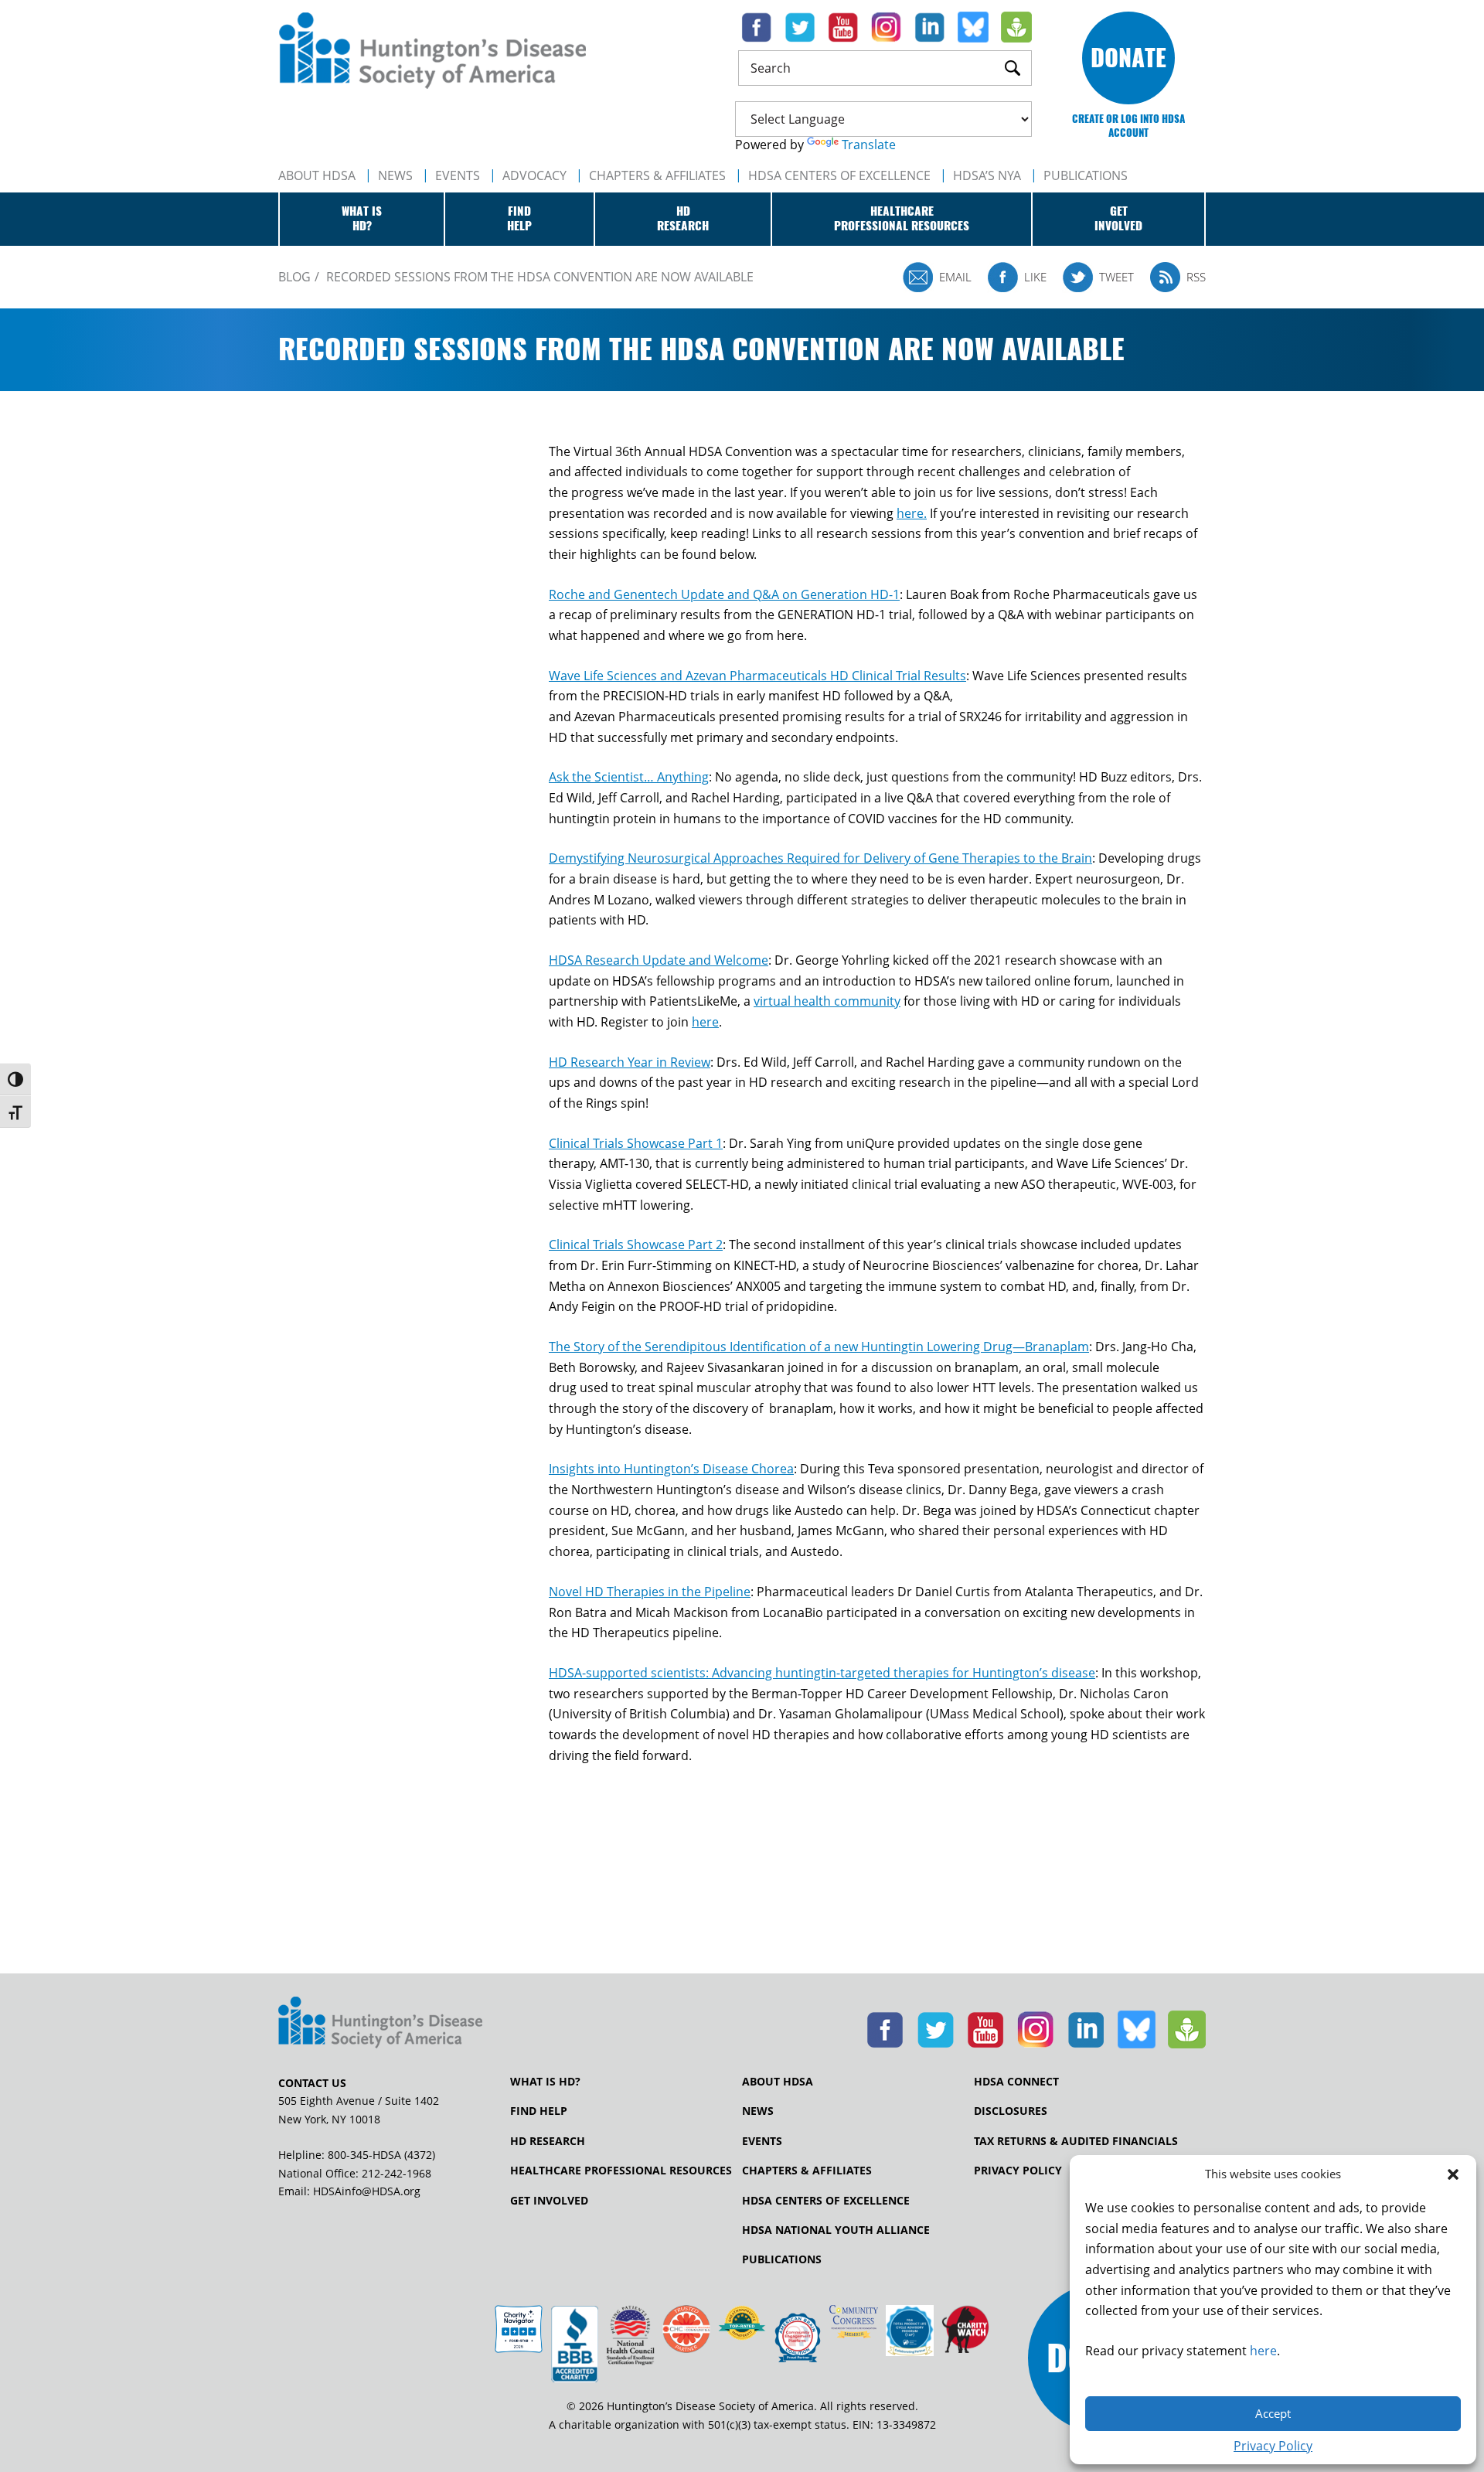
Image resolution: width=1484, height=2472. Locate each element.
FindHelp (519, 219)
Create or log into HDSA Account (1128, 126)
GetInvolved (1118, 219)
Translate (869, 145)
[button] (1453, 2174)
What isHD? (362, 219)
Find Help (539, 2111)
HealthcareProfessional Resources (902, 219)
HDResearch (683, 219)
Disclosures (1011, 2111)
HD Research (548, 2141)
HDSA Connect (1016, 2082)
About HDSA (317, 175)
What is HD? (545, 2082)
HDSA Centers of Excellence (839, 175)
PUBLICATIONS (1086, 175)
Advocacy (534, 175)
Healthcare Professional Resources (621, 2171)
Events (458, 175)
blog (294, 277)
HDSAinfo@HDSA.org (367, 2191)
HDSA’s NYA (987, 175)
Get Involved (549, 2201)
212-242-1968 (397, 2173)
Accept (1273, 2413)
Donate (1128, 58)
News (395, 175)
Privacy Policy (1273, 2446)
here (1263, 2351)
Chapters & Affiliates (657, 175)
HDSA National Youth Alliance (836, 2230)
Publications (782, 2259)
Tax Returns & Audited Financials (1076, 2141)
